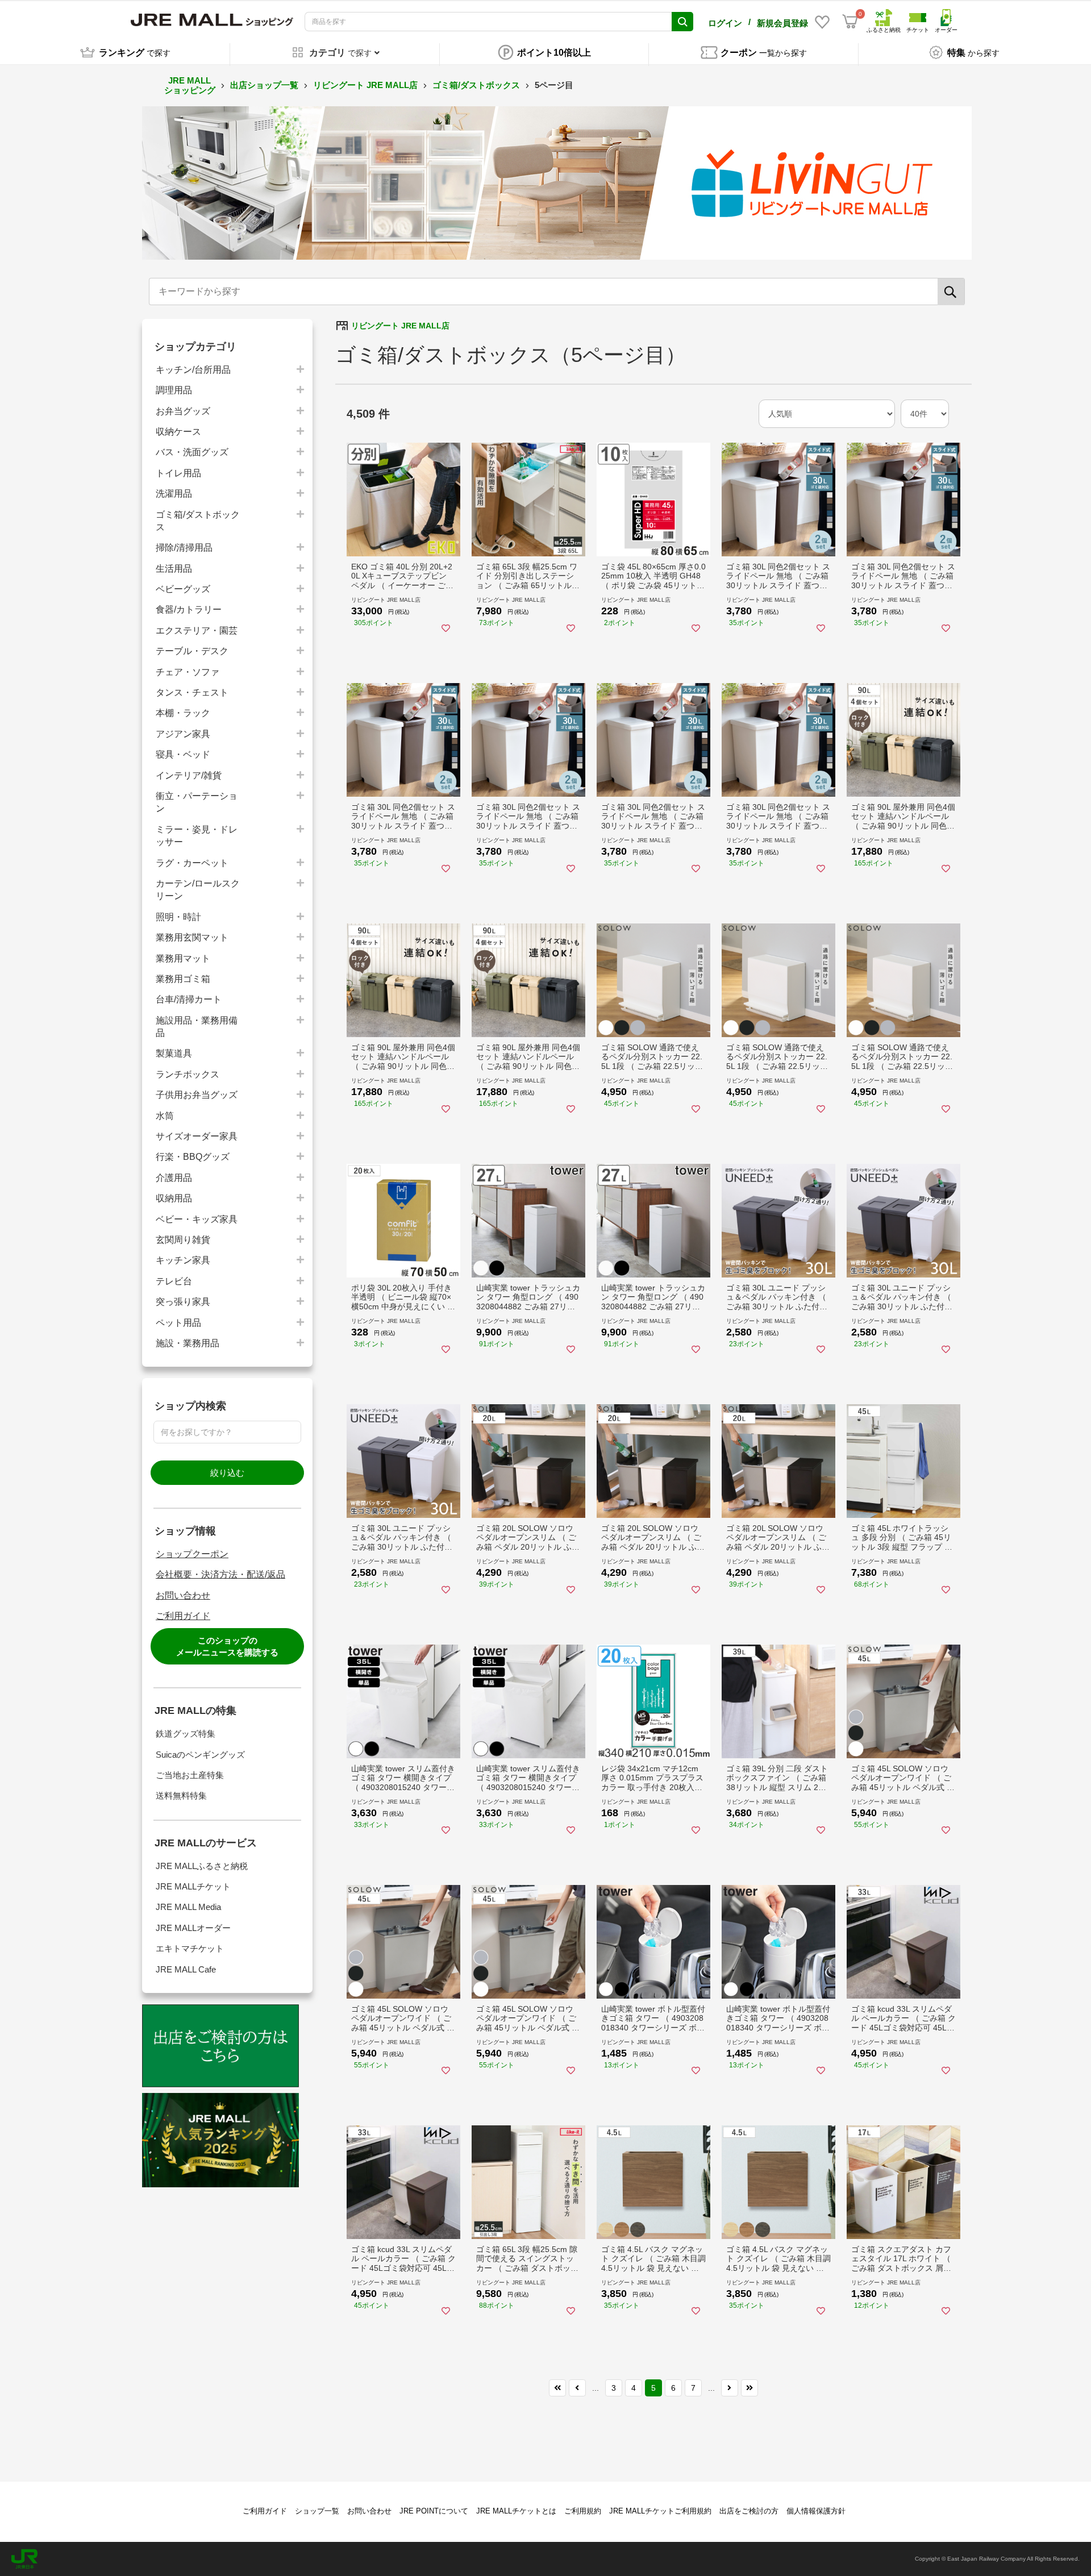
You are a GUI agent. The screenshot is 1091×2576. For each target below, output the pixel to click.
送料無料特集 (181, 1795)
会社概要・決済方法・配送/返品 (220, 1574)
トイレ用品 (178, 473)
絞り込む (227, 1473)
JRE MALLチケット (193, 1886)
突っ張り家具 (183, 1302)
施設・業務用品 (188, 1343)
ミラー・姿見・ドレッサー (197, 836)
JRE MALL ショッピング (190, 85)
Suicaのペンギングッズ (200, 1755)
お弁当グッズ (183, 411)
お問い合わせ (183, 1595)
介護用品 (174, 1178)
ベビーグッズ (183, 589)
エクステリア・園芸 (197, 631)
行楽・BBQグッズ (193, 1157)
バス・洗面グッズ (192, 452)
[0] (850, 22)
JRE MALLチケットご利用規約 (660, 2511)
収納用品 (174, 1198)
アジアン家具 (183, 734)
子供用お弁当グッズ (197, 1095)
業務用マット (183, 958)
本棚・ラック (183, 713)
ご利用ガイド (183, 1616)
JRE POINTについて (434, 2511)
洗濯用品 (174, 494)
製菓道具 (174, 1053)
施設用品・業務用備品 (197, 1027)
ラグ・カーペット (192, 863)
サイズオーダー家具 (197, 1136)
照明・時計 (178, 917)
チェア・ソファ (188, 672)
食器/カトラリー (189, 609)
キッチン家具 (183, 1260)
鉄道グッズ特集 (186, 1734)
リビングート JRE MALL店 (365, 85)
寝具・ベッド (183, 754)
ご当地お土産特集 (190, 1775)
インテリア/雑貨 (189, 775)
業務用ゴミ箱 (183, 979)
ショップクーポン (192, 1554)
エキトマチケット (190, 1948)
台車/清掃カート (189, 999)
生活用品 (174, 569)
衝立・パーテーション (197, 802)
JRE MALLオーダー (193, 1928)
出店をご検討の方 (749, 2511)
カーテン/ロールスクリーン (198, 890)
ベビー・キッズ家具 (197, 1219)
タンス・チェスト (192, 692)
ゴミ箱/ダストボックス (476, 85)
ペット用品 (178, 1323)
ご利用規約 (583, 2511)
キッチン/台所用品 (193, 370)
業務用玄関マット (192, 937)
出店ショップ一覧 (264, 85)
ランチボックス (188, 1074)
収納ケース (178, 432)
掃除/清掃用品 (184, 548)
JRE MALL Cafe (186, 1969)
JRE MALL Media (188, 1907)
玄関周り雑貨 (183, 1240)
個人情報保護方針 (816, 2511)
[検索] (951, 292)
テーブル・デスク (192, 651)
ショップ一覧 (317, 2511)
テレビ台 (174, 1281)
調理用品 (174, 390)
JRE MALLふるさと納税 (202, 1866)
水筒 (165, 1116)
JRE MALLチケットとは (516, 2511)
